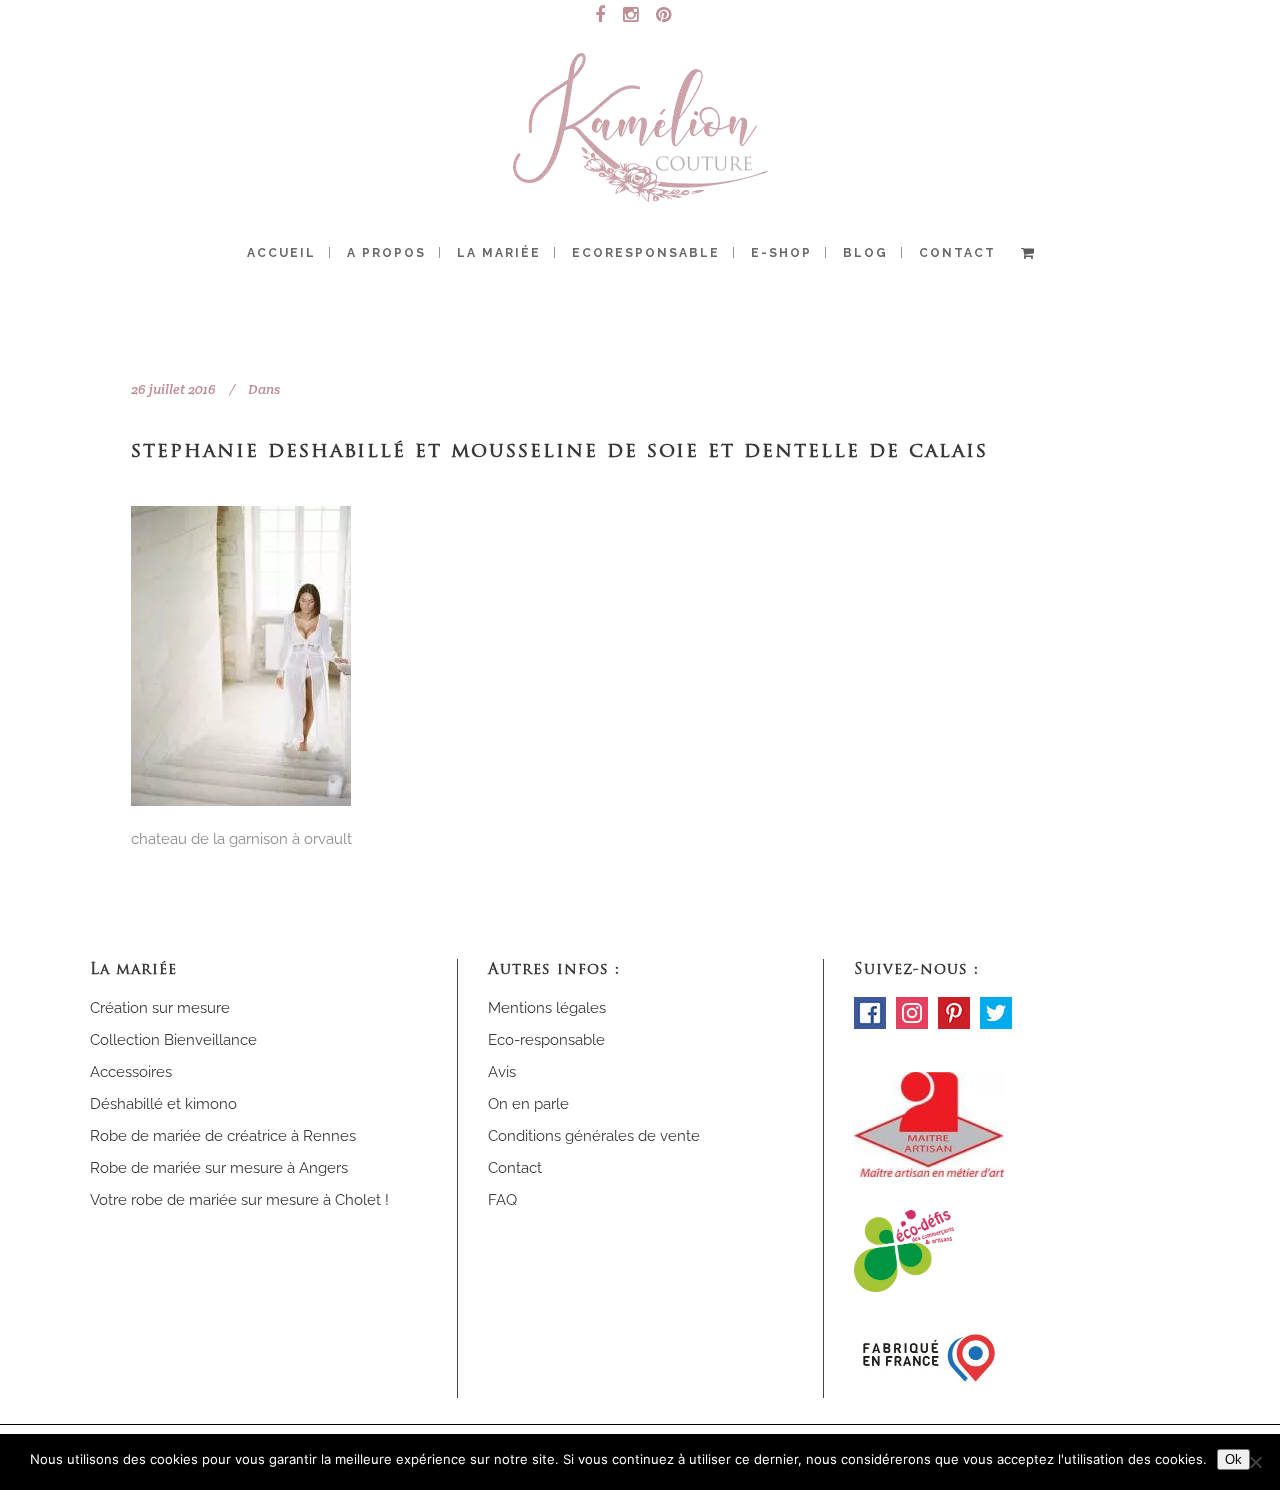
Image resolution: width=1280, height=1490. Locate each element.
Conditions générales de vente (594, 1136)
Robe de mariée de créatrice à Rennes (223, 1136)
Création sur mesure (160, 1008)
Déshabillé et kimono (163, 1104)
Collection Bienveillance (173, 1040)
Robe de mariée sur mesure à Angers (219, 1168)
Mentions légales (547, 1008)
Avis (502, 1072)
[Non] (1255, 1462)
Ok (1233, 1459)
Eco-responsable (546, 1040)
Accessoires (131, 1072)
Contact (515, 1168)
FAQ (502, 1200)
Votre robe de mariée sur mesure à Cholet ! (239, 1200)
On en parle (528, 1104)
